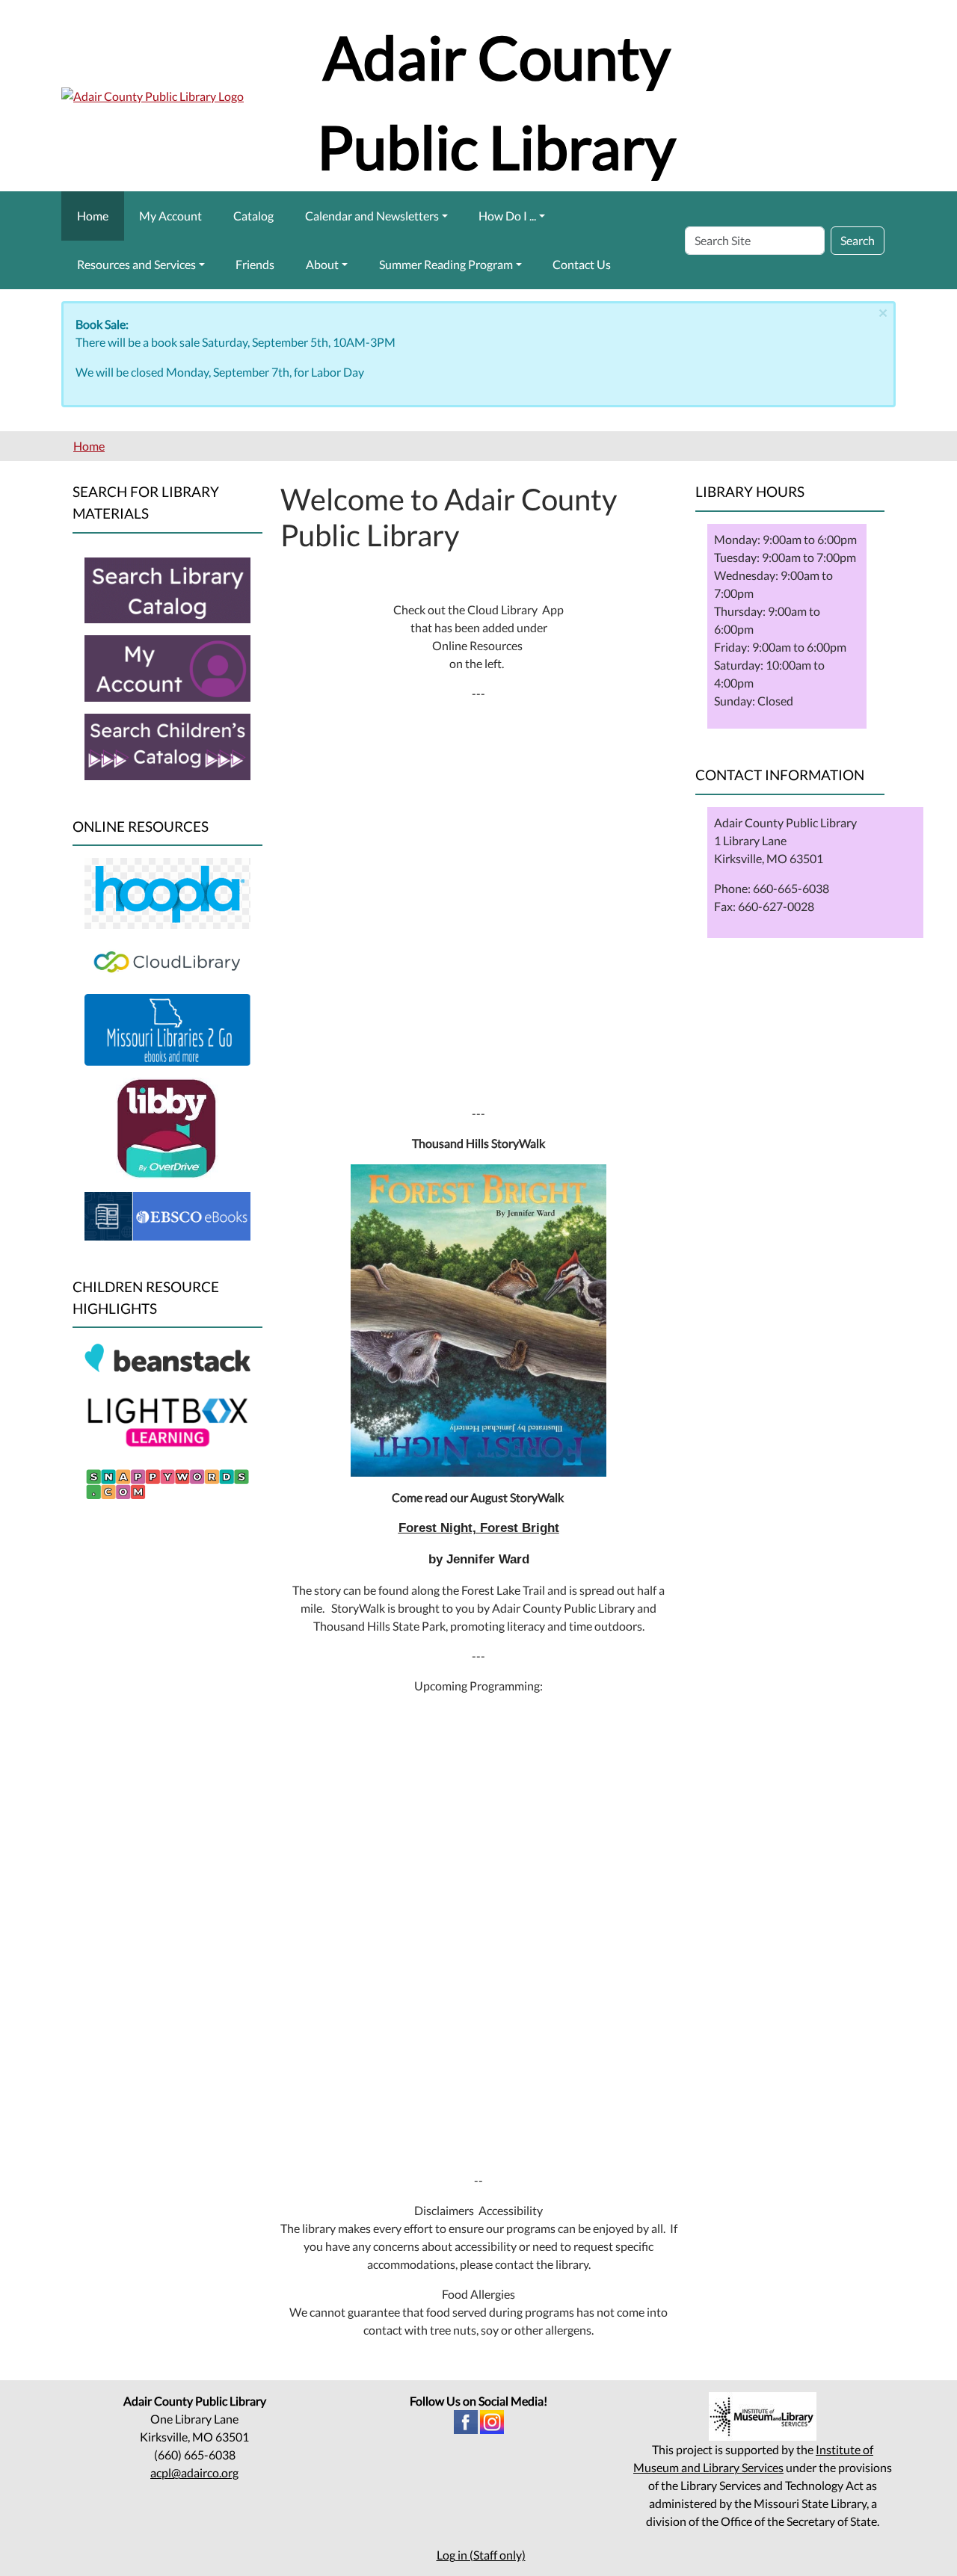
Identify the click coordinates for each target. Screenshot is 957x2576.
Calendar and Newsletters (372, 216)
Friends (255, 264)
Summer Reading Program (446, 264)
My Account (170, 216)
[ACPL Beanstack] (167, 1359)
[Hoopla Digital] (167, 892)
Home (93, 216)
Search (858, 240)
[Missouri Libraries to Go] (167, 1028)
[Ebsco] (167, 1214)
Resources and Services (136, 264)
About (322, 264)
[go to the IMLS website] (763, 2416)
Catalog (253, 216)
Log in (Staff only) (481, 2555)
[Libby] (167, 1127)
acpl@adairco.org (194, 2472)
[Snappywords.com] (167, 1482)
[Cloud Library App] (167, 960)
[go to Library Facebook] (466, 2420)
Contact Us (582, 264)
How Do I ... (507, 216)
